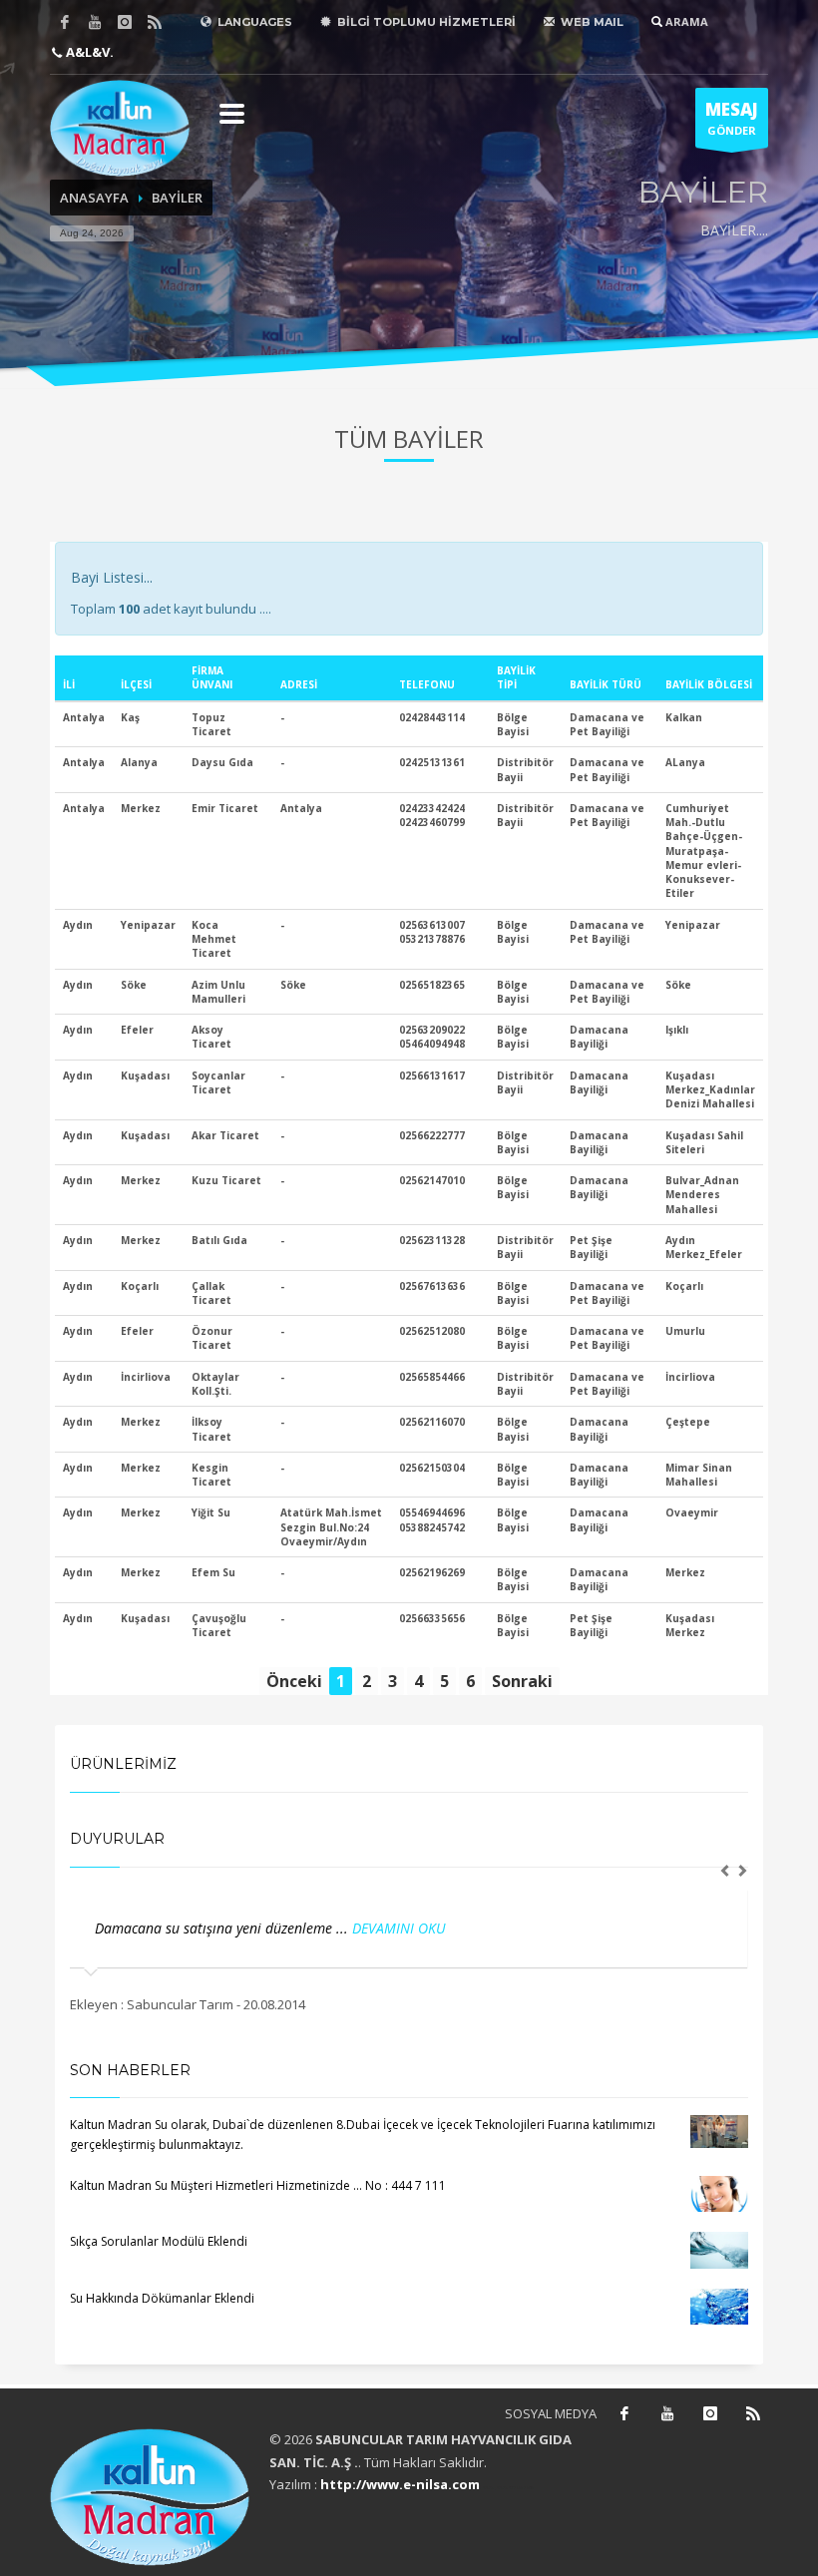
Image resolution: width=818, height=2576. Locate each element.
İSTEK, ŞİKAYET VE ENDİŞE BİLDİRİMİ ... (214, 1928)
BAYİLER (177, 198)
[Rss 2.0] (155, 22)
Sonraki (522, 1681)
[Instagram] (125, 22)
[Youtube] (95, 22)
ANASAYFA (94, 198)
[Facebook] (65, 22)
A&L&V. (88, 52)
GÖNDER (732, 118)
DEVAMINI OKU (380, 1928)
